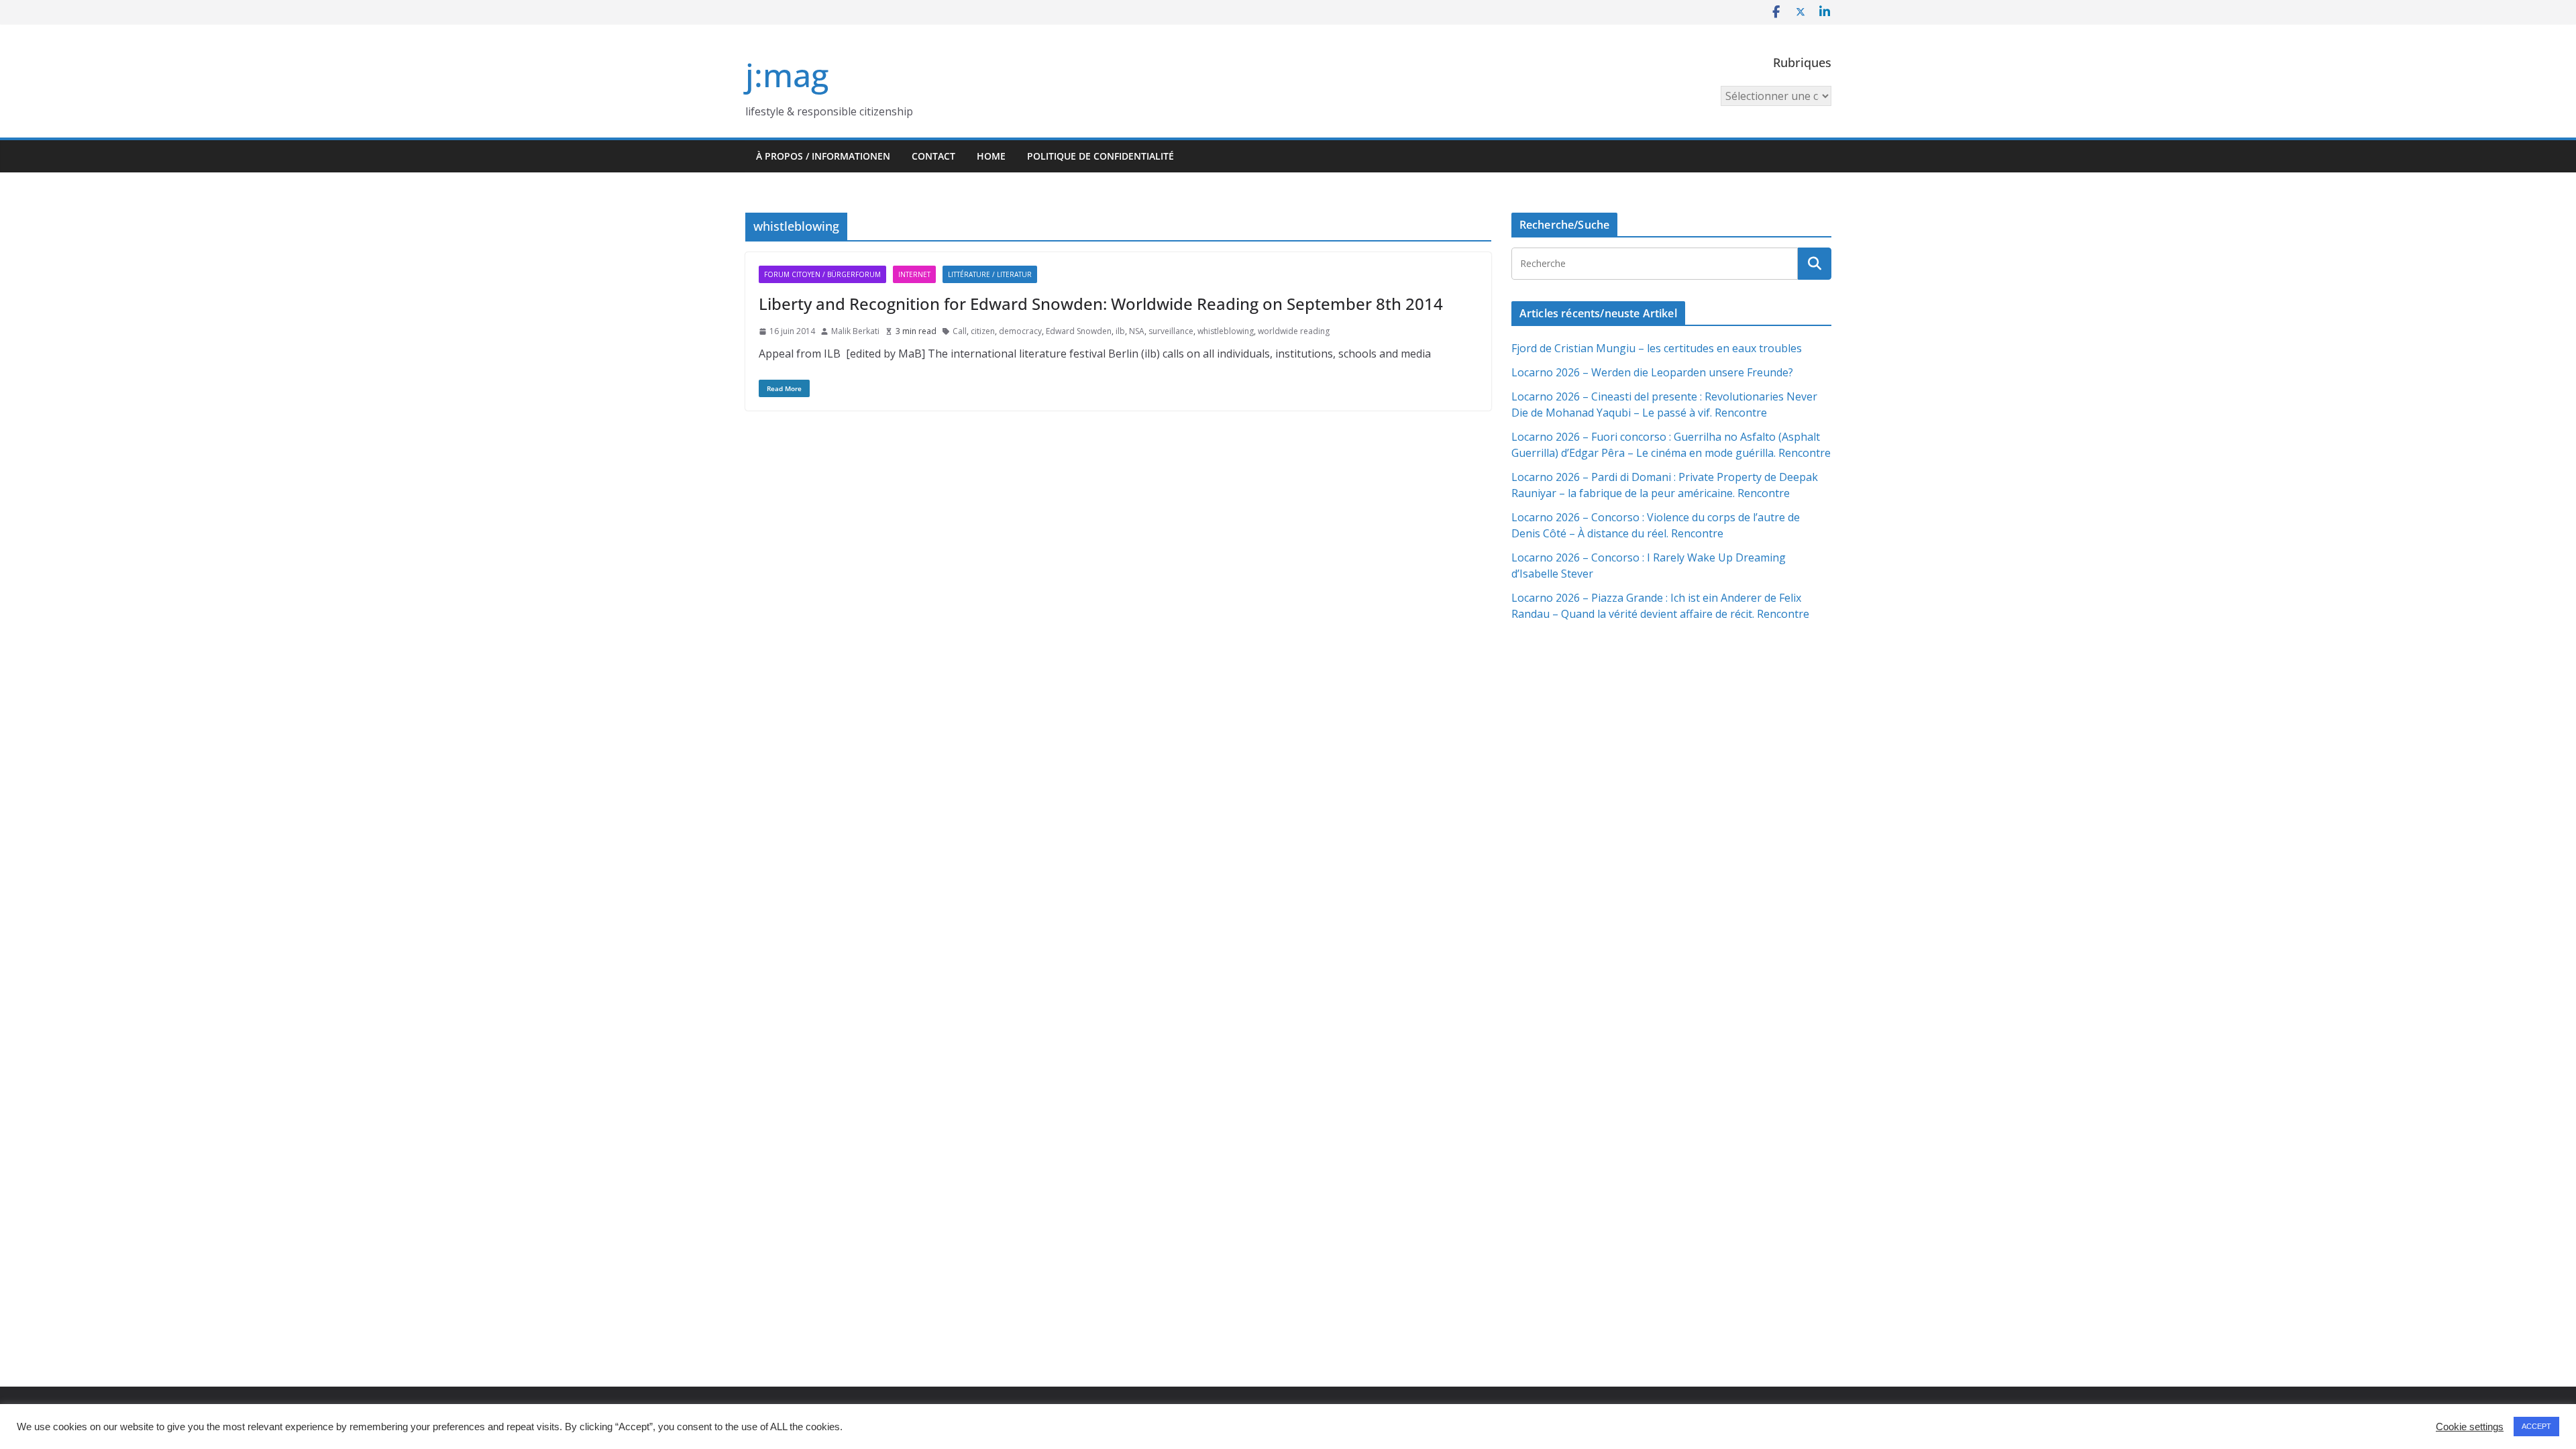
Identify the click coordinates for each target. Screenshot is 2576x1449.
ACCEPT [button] (2536, 1426)
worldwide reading (1294, 331)
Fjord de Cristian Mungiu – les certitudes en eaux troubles (1657, 348)
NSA (1137, 331)
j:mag (787, 75)
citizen (983, 331)
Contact (933, 156)
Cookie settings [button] (2470, 1427)
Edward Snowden (1079, 331)
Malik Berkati (855, 331)
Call (960, 331)
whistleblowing (1226, 331)
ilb (1120, 331)
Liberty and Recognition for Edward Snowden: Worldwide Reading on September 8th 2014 (1101, 304)
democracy (1020, 331)
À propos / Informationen (823, 156)
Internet (914, 274)
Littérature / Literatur (990, 274)
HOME (991, 156)
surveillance (1171, 331)
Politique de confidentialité (1101, 156)
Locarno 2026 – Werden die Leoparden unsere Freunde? (1652, 372)
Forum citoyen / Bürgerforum (822, 274)
